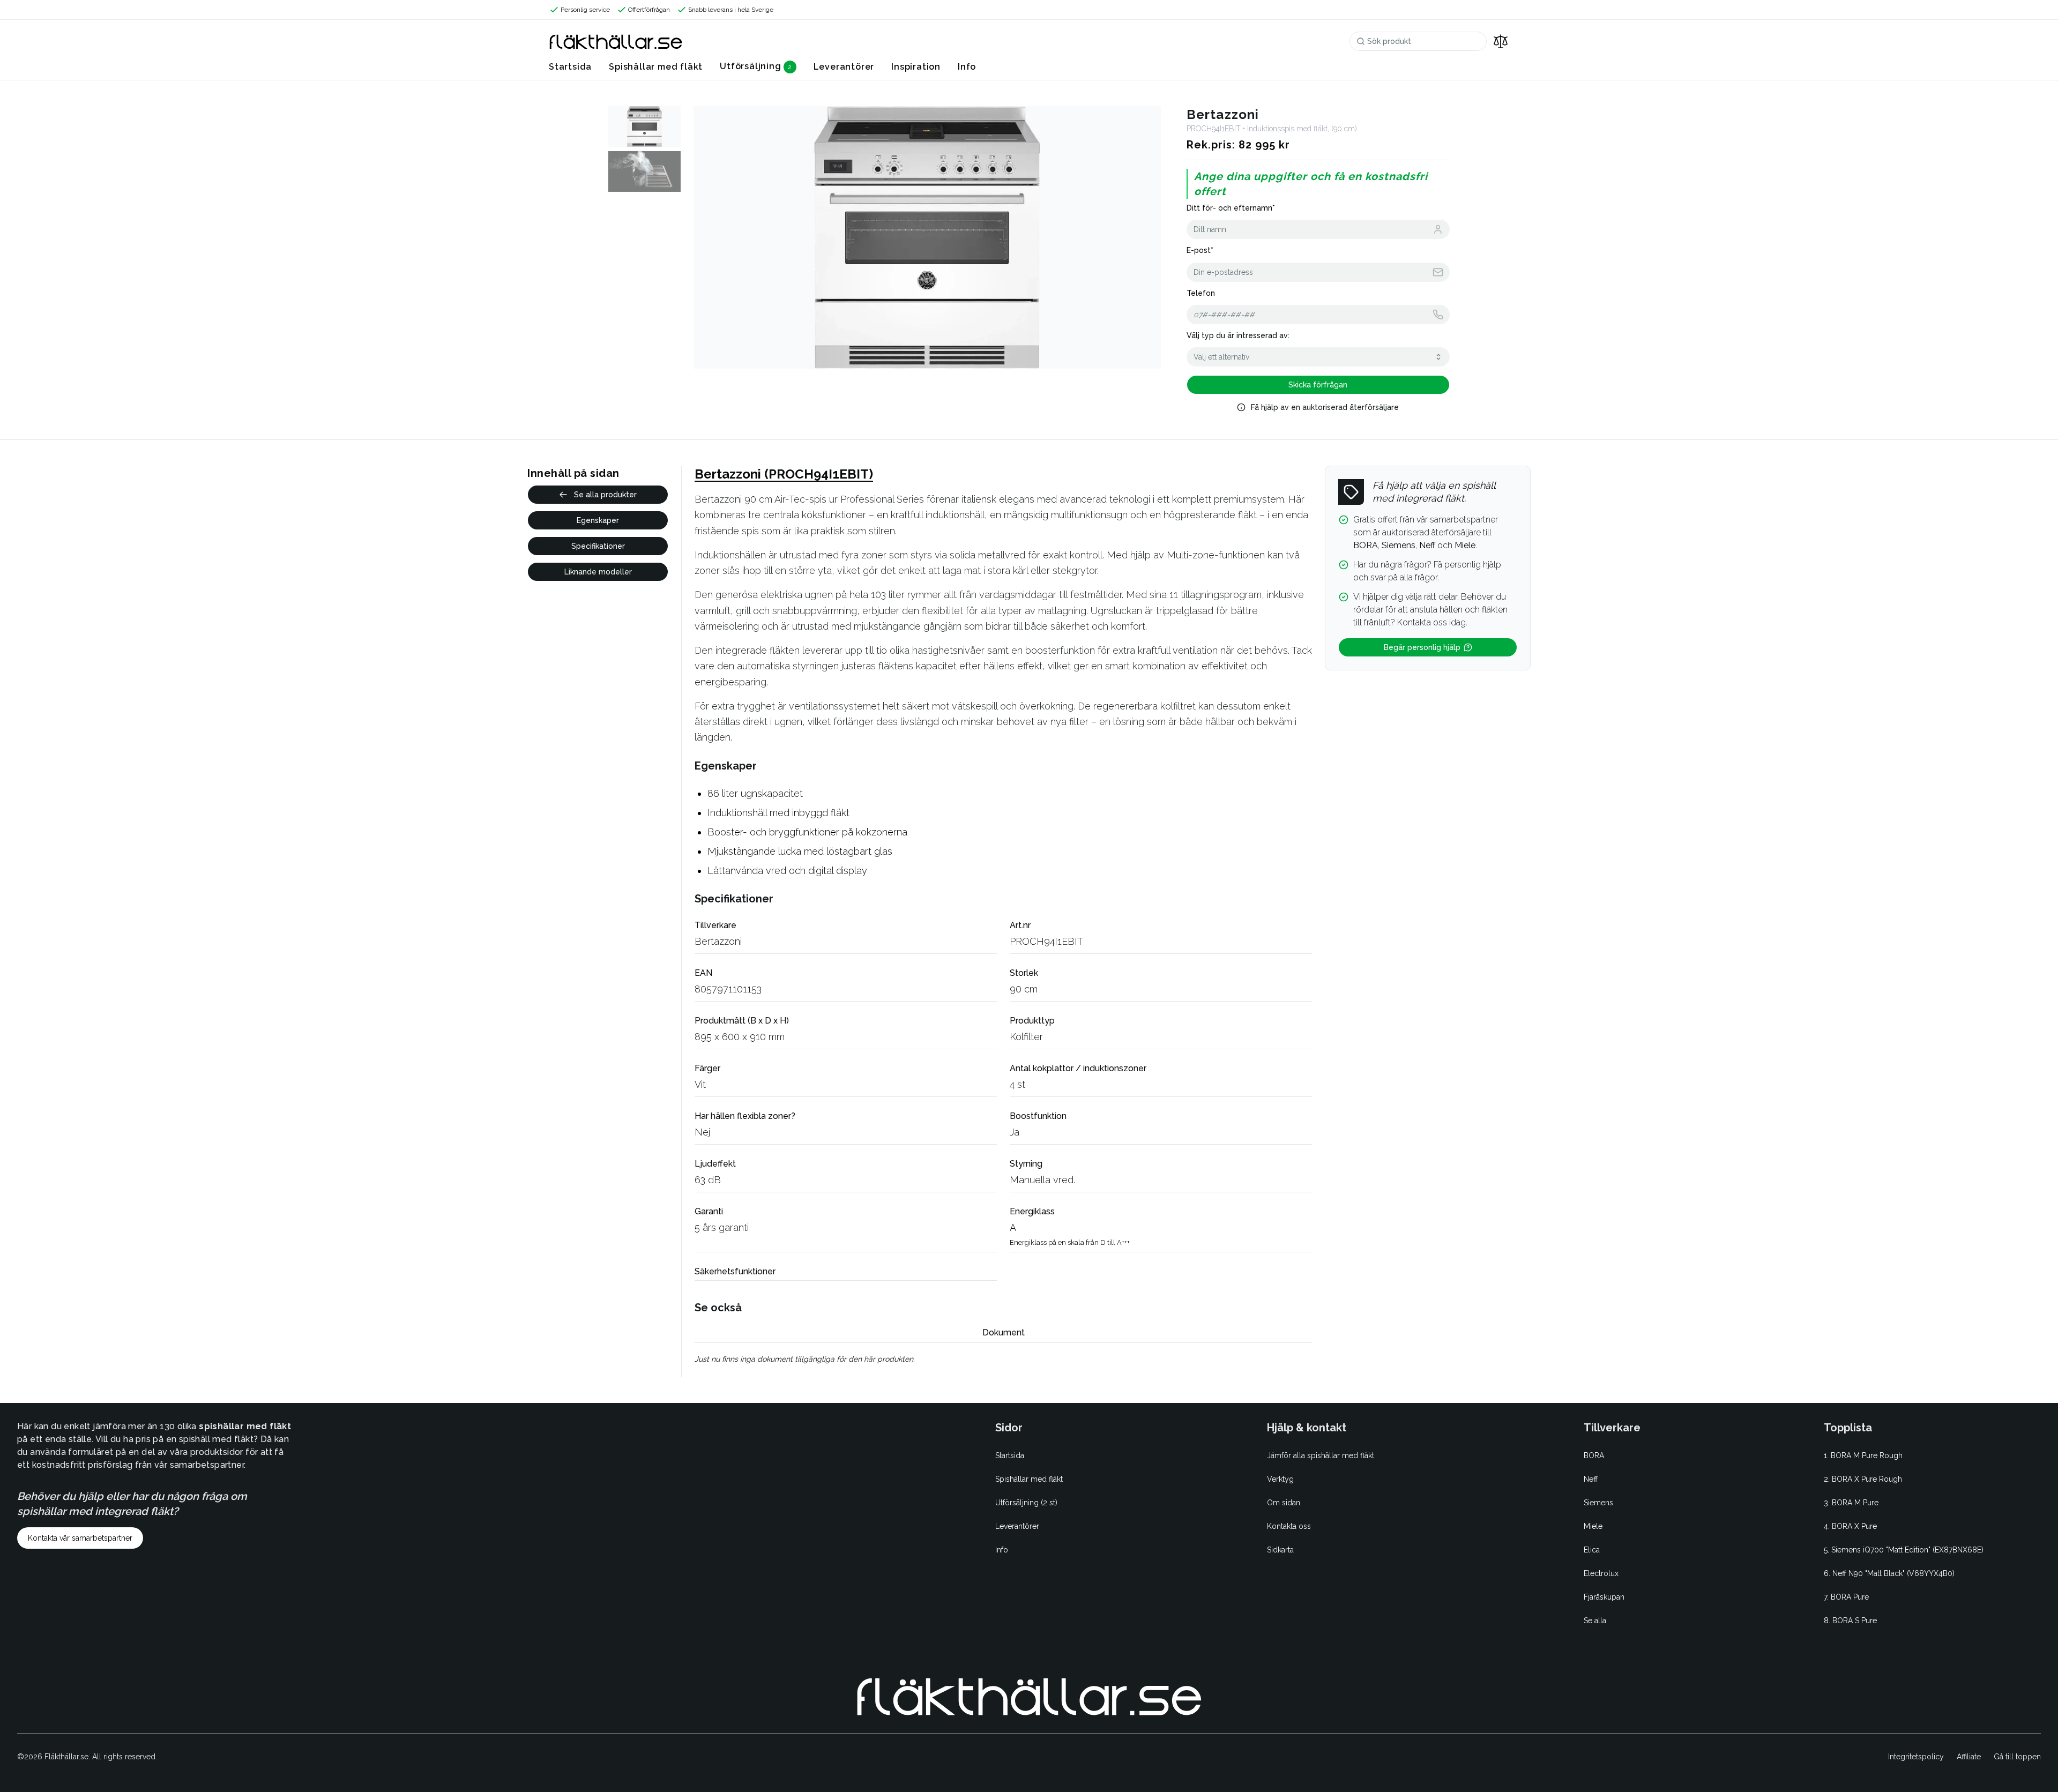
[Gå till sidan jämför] (1501, 41)
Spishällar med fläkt (656, 67)
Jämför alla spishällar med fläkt (1321, 1455)
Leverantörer (844, 67)
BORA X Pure (1854, 1526)
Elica (1592, 1550)
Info (967, 67)
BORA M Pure (1855, 1503)
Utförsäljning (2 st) (1026, 1503)
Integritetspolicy (1916, 1757)
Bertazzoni (718, 941)
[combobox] (1318, 357)
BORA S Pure (1855, 1621)
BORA (1594, 1455)
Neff (1591, 1479)
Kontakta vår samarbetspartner (80, 1538)
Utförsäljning (750, 66)
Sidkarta (1280, 1550)
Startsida (570, 67)
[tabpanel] (1003, 1359)
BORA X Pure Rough (1867, 1479)
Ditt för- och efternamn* (1231, 208)
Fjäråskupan (1604, 1597)
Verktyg (1280, 1479)
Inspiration (916, 67)
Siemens (1598, 1503)
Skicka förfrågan (1318, 385)
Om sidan (1284, 1503)
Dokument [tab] (1004, 1332)
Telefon (1201, 293)
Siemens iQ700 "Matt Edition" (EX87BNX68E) (1907, 1550)
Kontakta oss (1289, 1526)
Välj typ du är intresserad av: (1238, 335)
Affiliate (1969, 1757)
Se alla (1595, 1621)
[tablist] (1003, 1333)
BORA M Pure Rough (1867, 1455)
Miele (1593, 1526)
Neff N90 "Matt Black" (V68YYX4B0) (1893, 1573)
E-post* (1200, 250)
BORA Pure (1850, 1597)
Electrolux (1601, 1573)
